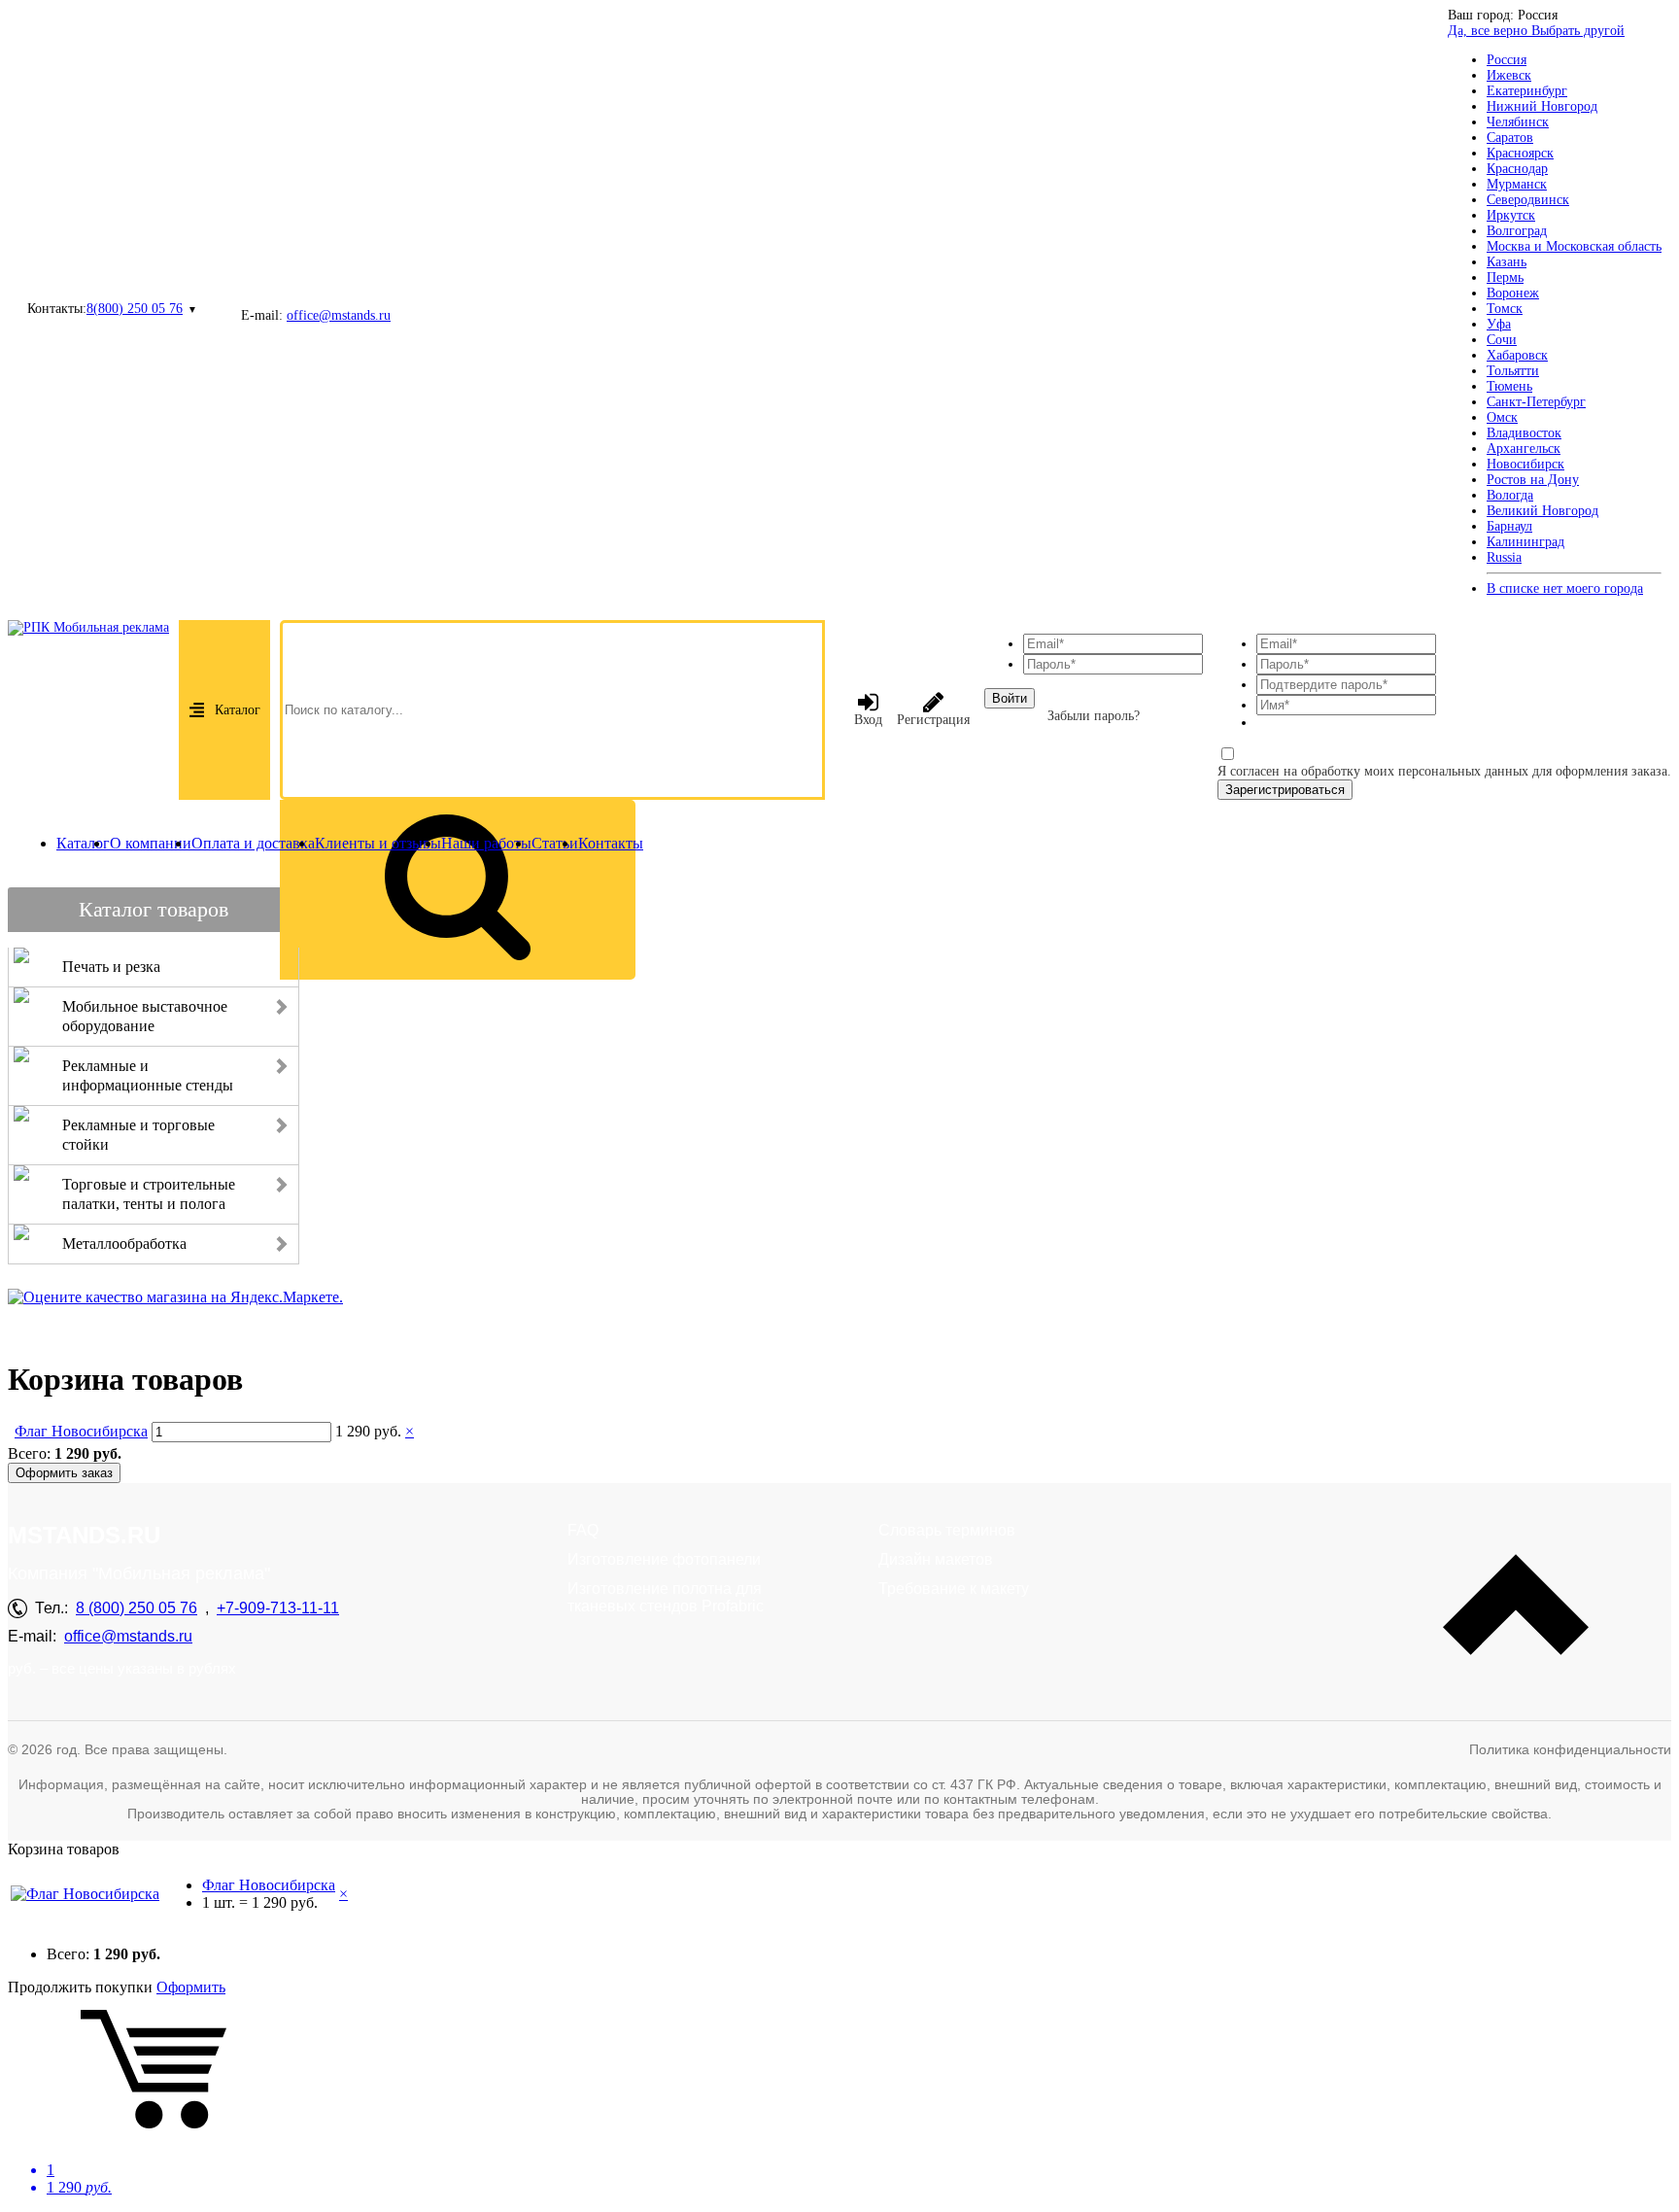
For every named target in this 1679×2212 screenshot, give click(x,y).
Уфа (1499, 324)
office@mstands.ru (339, 315)
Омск (1502, 417)
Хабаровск (1517, 355)
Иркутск (1511, 215)
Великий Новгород (1542, 511)
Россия (1507, 60)
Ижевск (1509, 75)
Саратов (1510, 138)
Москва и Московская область (1574, 246)
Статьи (555, 843)
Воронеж (1513, 293)
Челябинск (1518, 122)
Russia (1504, 557)
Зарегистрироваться (1285, 790)
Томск (1505, 309)
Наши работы (486, 843)
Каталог (238, 710)
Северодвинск (1528, 200)
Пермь (1505, 277)
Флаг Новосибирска (81, 1431)
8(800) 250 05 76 (135, 309)
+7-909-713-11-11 (278, 1608)
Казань (1507, 262)
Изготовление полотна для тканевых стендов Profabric (666, 1597)
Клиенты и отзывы (378, 843)
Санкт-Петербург (1536, 402)
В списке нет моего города (1565, 588)
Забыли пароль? (1094, 716)
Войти (1010, 698)
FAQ (583, 1530)
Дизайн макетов (936, 1559)
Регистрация (933, 720)
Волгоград (1517, 231)
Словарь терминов (947, 1530)
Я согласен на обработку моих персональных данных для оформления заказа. (1444, 771)
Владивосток (1524, 433)
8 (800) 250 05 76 (137, 1608)
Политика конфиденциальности (1570, 1749)
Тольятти (1513, 371)
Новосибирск (1525, 464)
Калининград (1525, 542)
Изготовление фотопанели (664, 1559)
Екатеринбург (1527, 91)
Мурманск (1517, 184)
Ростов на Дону (1533, 480)
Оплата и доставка (253, 843)
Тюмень (1509, 386)
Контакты (611, 843)
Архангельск (1524, 449)
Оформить (191, 1987)
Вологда (1510, 495)
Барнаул (1509, 526)
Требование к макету (954, 1589)
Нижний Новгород (1542, 106)
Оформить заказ (64, 1473)
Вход (868, 720)
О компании (151, 843)
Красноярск (1520, 153)
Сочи (1502, 340)
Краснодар (1517, 169)
